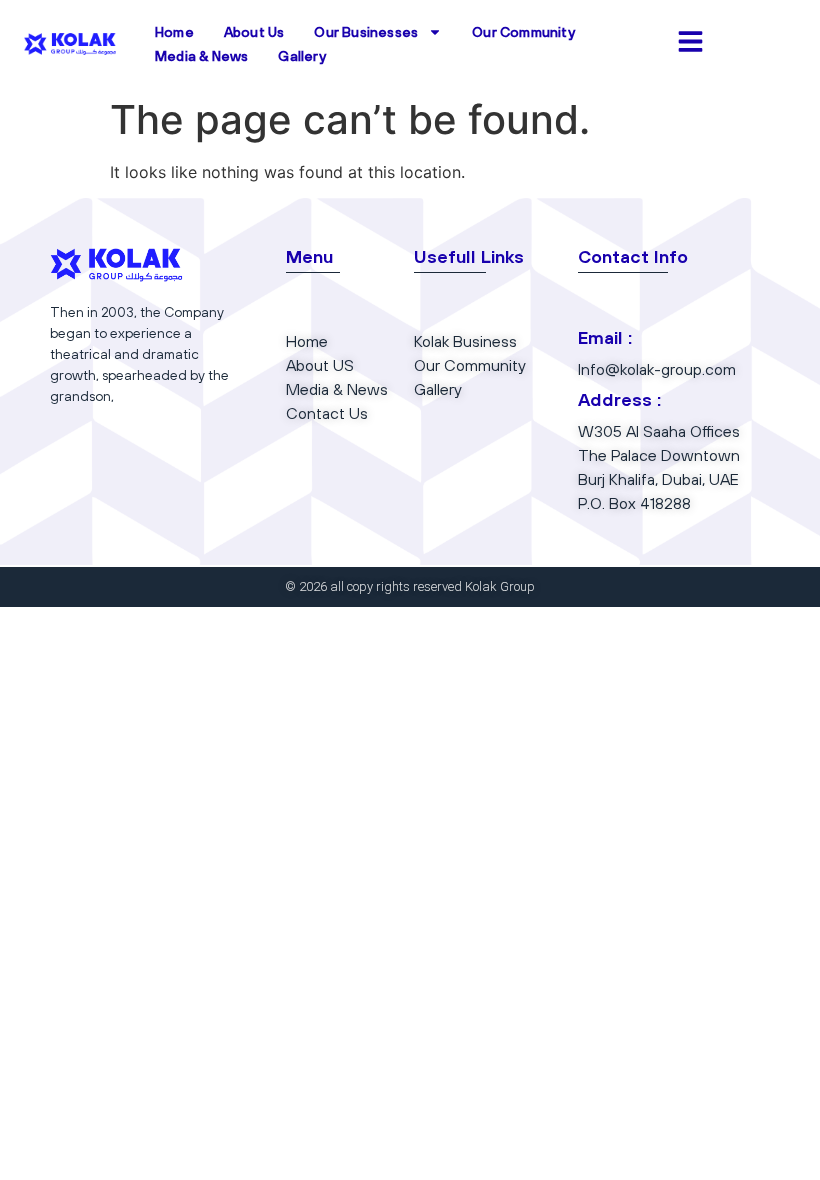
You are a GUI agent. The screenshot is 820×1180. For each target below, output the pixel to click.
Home (174, 32)
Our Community (523, 32)
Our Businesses (366, 32)
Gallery (301, 56)
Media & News (201, 56)
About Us (254, 32)
